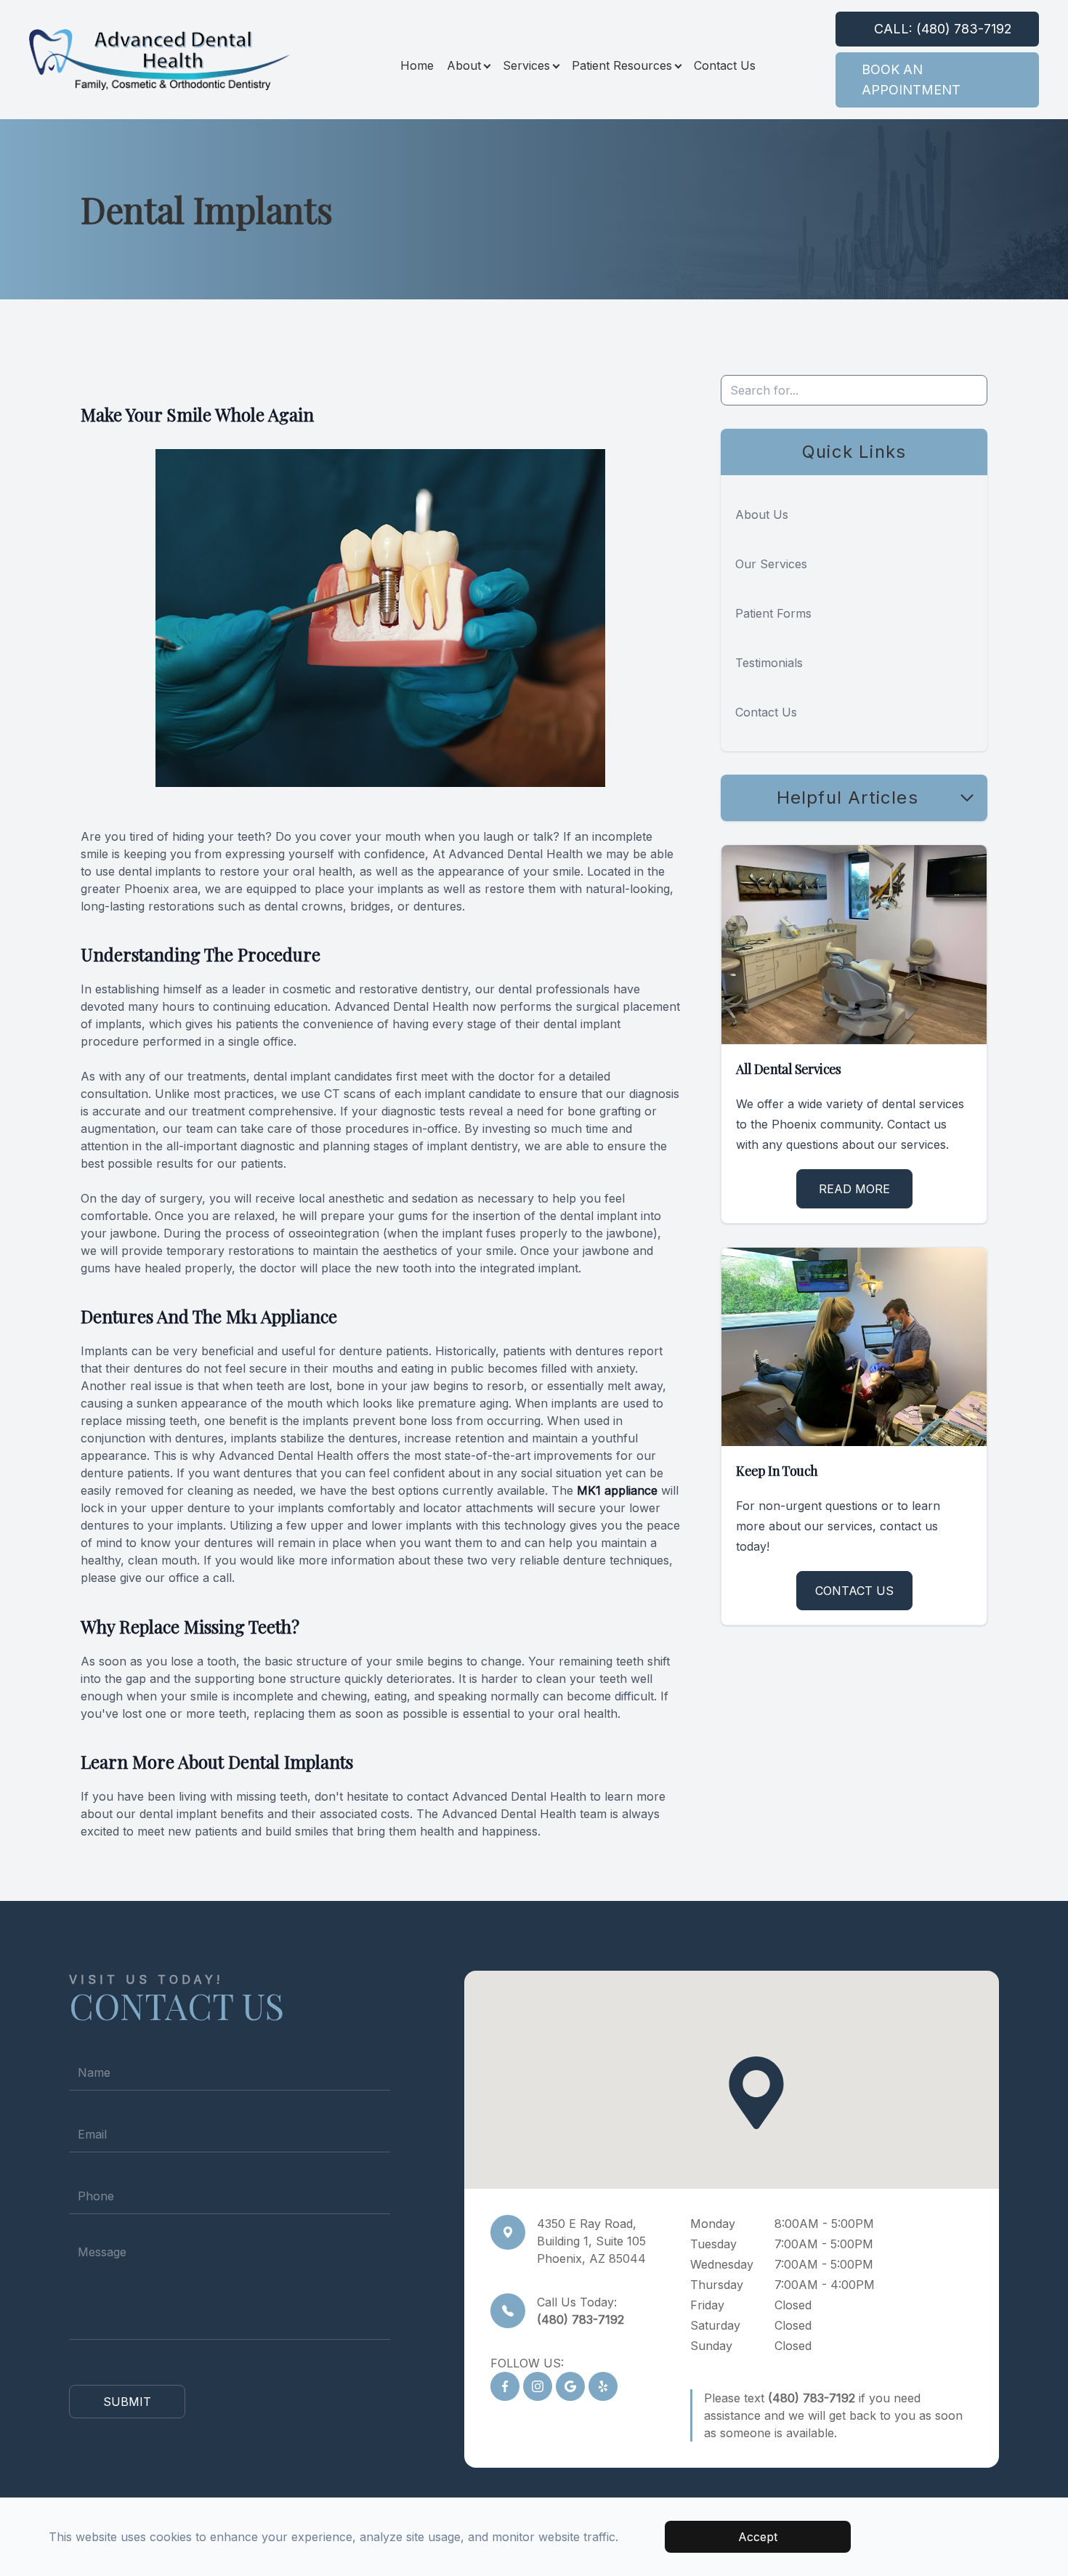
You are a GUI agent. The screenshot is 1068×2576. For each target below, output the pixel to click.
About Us (762, 514)
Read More (854, 1189)
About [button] (464, 65)
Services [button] (526, 65)
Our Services (771, 564)
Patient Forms (773, 613)
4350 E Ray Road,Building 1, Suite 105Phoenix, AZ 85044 (591, 2241)
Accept (758, 2537)
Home (417, 65)
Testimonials (769, 663)
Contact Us (725, 65)
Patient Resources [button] (622, 65)
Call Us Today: (580, 2311)
